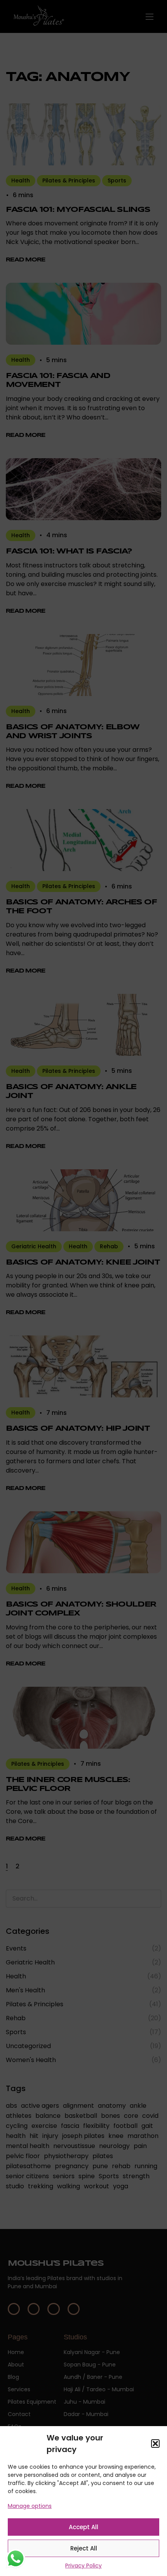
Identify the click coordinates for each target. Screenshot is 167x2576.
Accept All (83, 2527)
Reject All (84, 2548)
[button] (155, 2444)
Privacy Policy (83, 2566)
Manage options (30, 2506)
